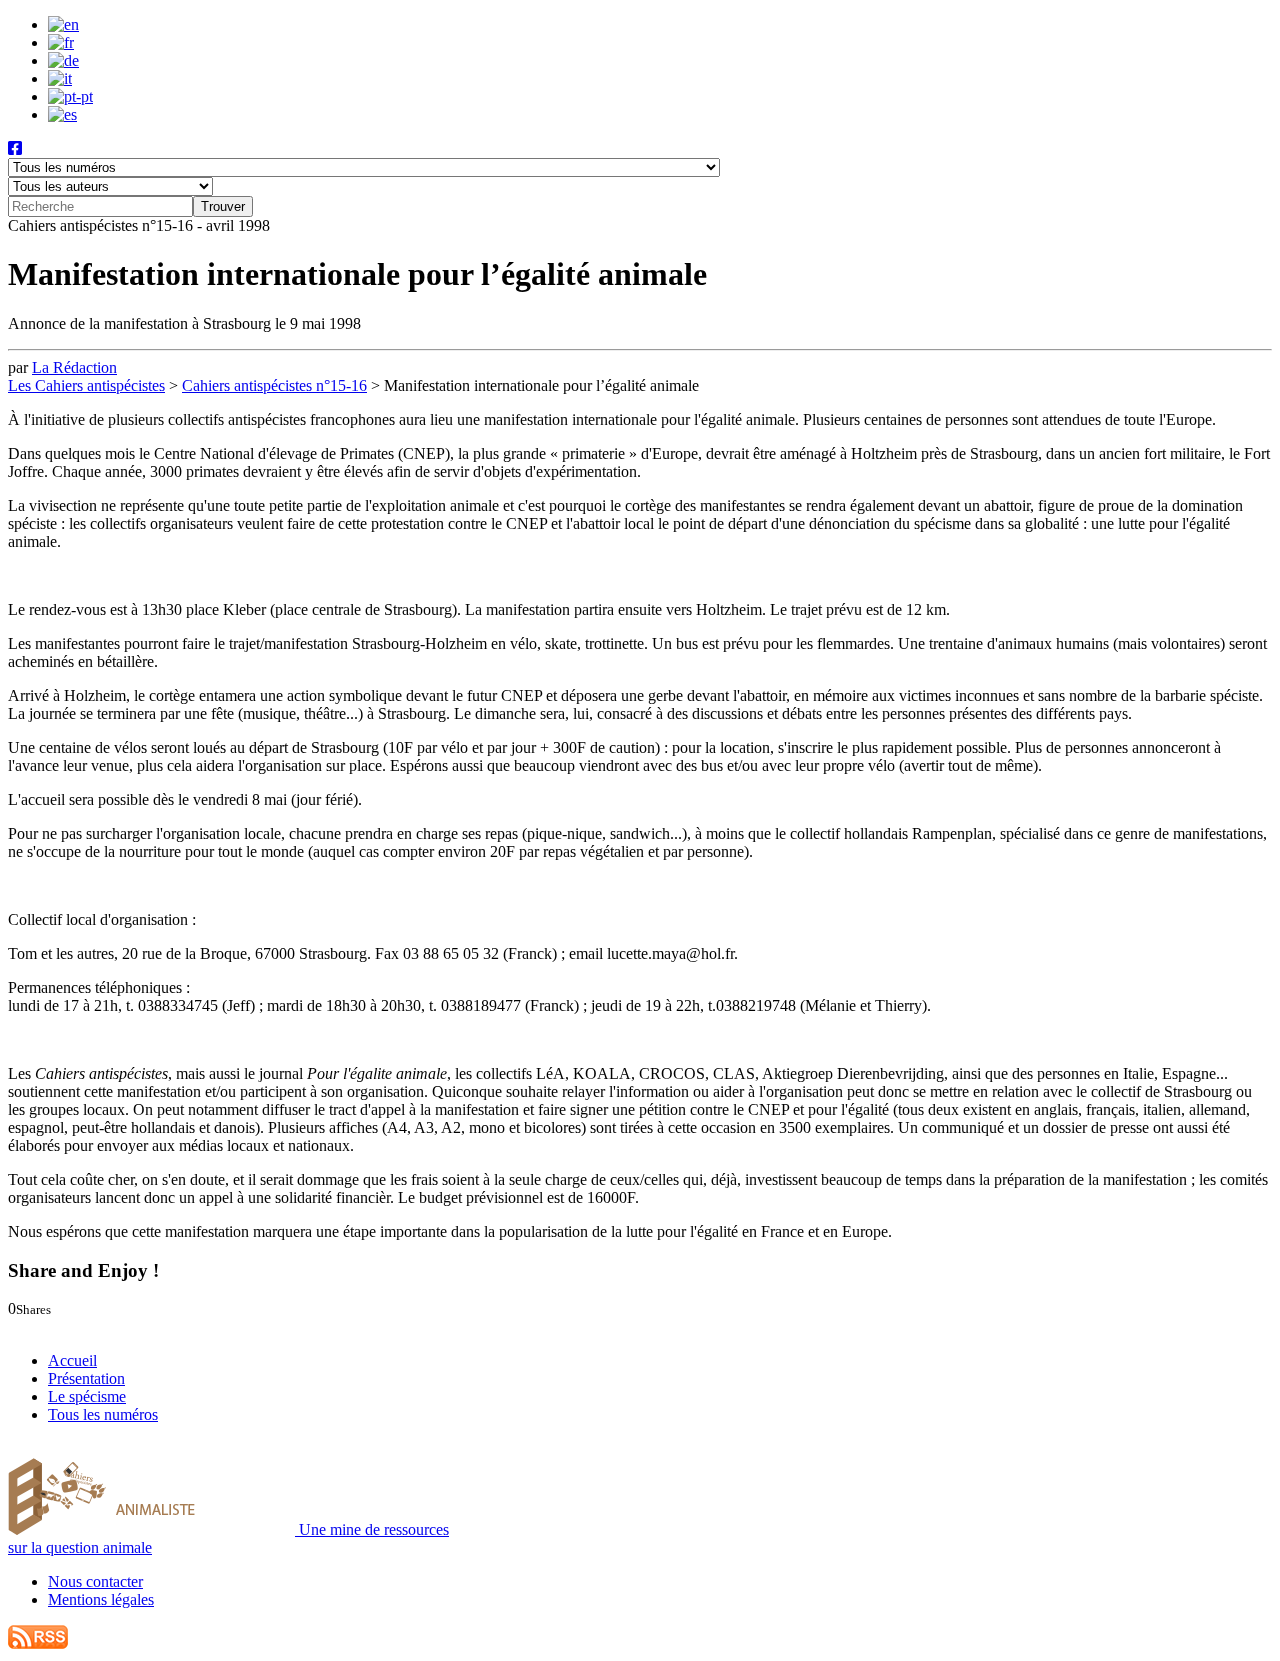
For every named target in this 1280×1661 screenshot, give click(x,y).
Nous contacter (95, 1581)
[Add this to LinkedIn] (57, 1326)
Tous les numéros (103, 1414)
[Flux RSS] (38, 1643)
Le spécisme (87, 1396)
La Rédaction (74, 367)
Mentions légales (101, 1599)
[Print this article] (104, 1326)
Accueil (72, 1360)
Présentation (86, 1378)
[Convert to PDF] (122, 1326)
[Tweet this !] (38, 1326)
